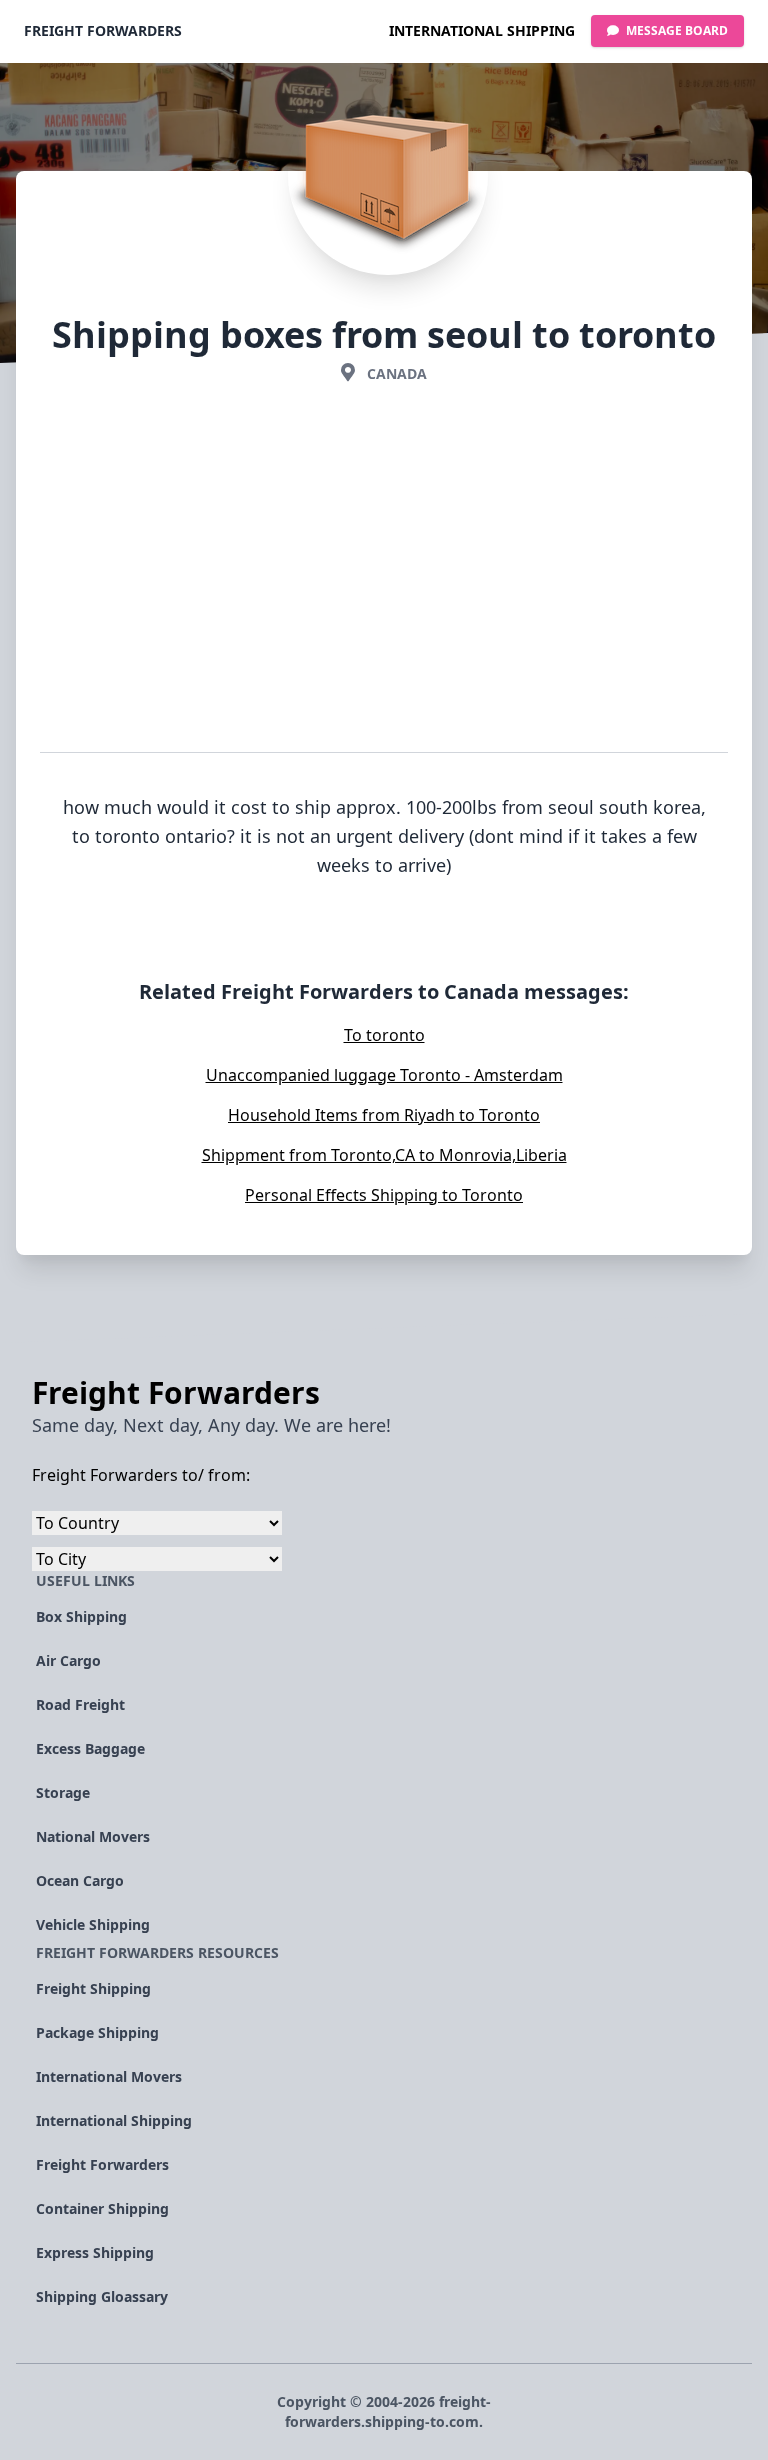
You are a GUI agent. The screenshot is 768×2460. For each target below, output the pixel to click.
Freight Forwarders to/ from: (141, 1475)
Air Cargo (68, 1660)
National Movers (93, 1836)
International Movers (109, 2076)
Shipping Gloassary (102, 2296)
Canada (397, 373)
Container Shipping (102, 2208)
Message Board (675, 30)
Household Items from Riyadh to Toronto (384, 1115)
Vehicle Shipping (93, 1924)
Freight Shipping (93, 1988)
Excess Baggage (90, 1748)
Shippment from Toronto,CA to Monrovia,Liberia (384, 1155)
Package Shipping (97, 2032)
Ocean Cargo (80, 1880)
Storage (63, 1792)
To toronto (384, 1035)
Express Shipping (95, 2252)
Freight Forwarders (103, 30)
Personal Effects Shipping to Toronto (384, 1195)
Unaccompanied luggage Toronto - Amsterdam (384, 1075)
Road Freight (80, 1704)
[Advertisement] (384, 572)
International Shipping (482, 30)
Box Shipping (81, 1616)
